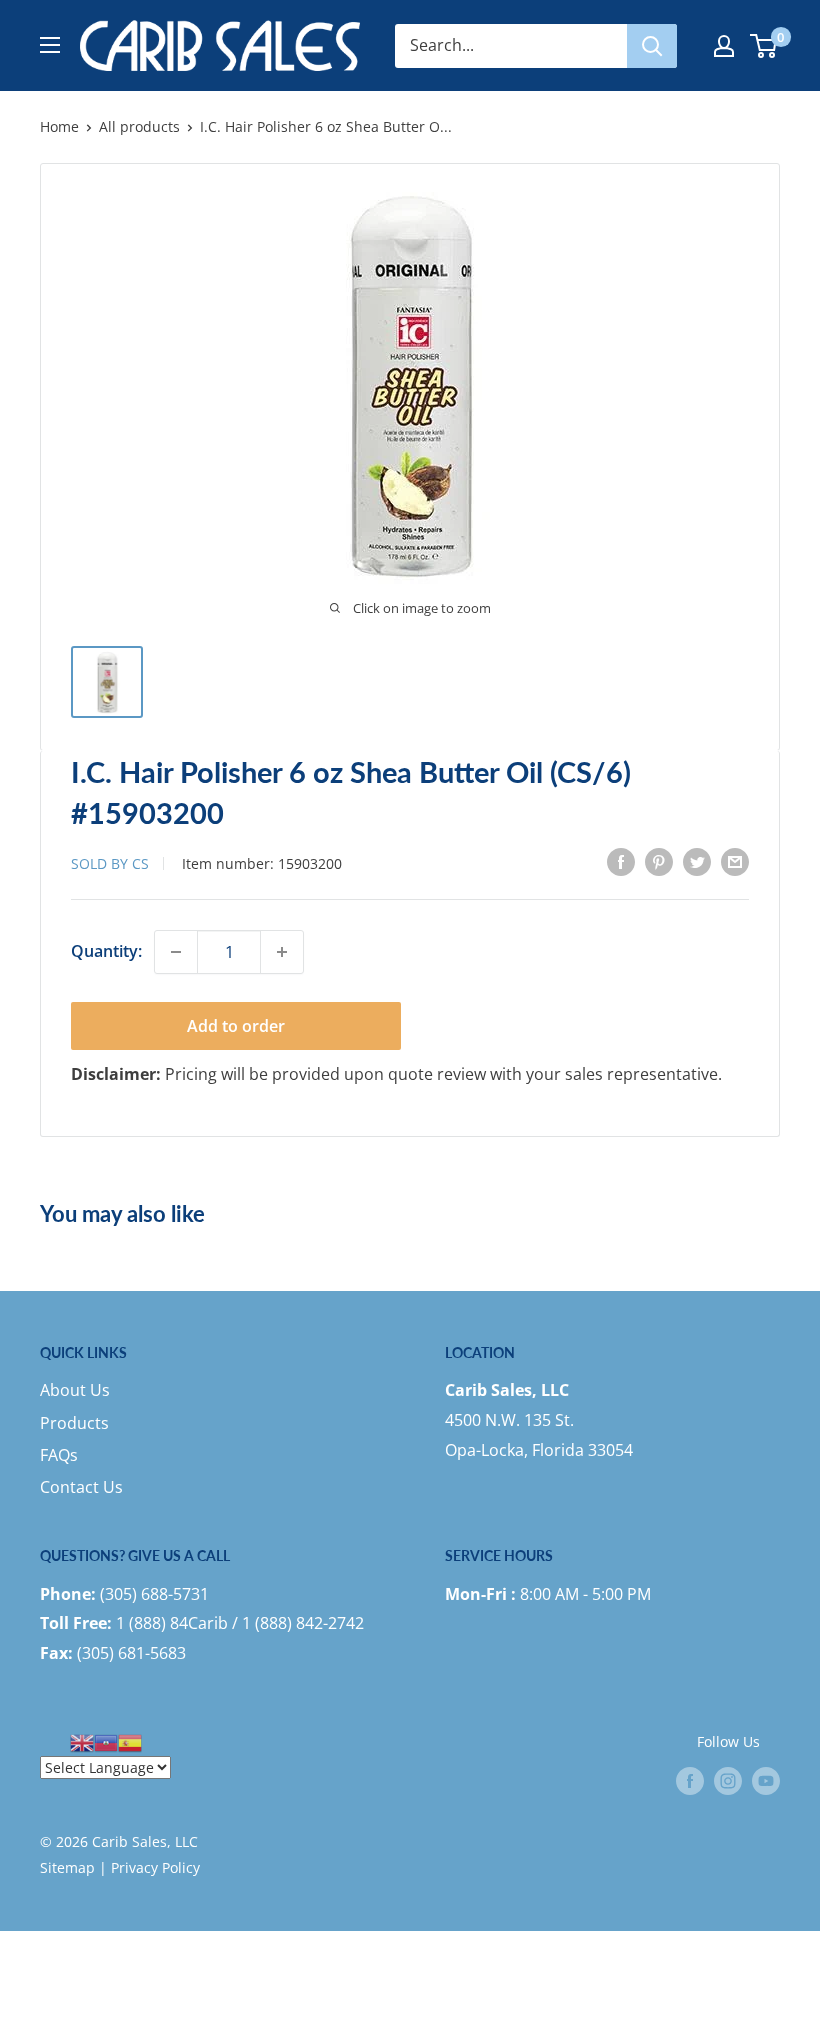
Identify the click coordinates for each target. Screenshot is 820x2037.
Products (74, 1423)
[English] (82, 1741)
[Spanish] (130, 1741)
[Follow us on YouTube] (766, 1781)
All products (139, 126)
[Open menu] (50, 45)
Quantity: (106, 951)
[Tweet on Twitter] (697, 862)
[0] (764, 46)
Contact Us (81, 1487)
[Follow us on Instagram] (728, 1781)
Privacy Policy (155, 1867)
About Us (75, 1390)
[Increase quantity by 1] (282, 952)
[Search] (652, 46)
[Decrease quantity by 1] (176, 952)
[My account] (724, 46)
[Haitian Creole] (106, 1741)
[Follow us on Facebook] (690, 1781)
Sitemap (67, 1867)
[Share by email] (735, 862)
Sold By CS (110, 863)
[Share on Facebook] (621, 862)
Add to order (236, 1026)
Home (59, 126)
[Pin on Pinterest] (659, 862)
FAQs (59, 1455)
